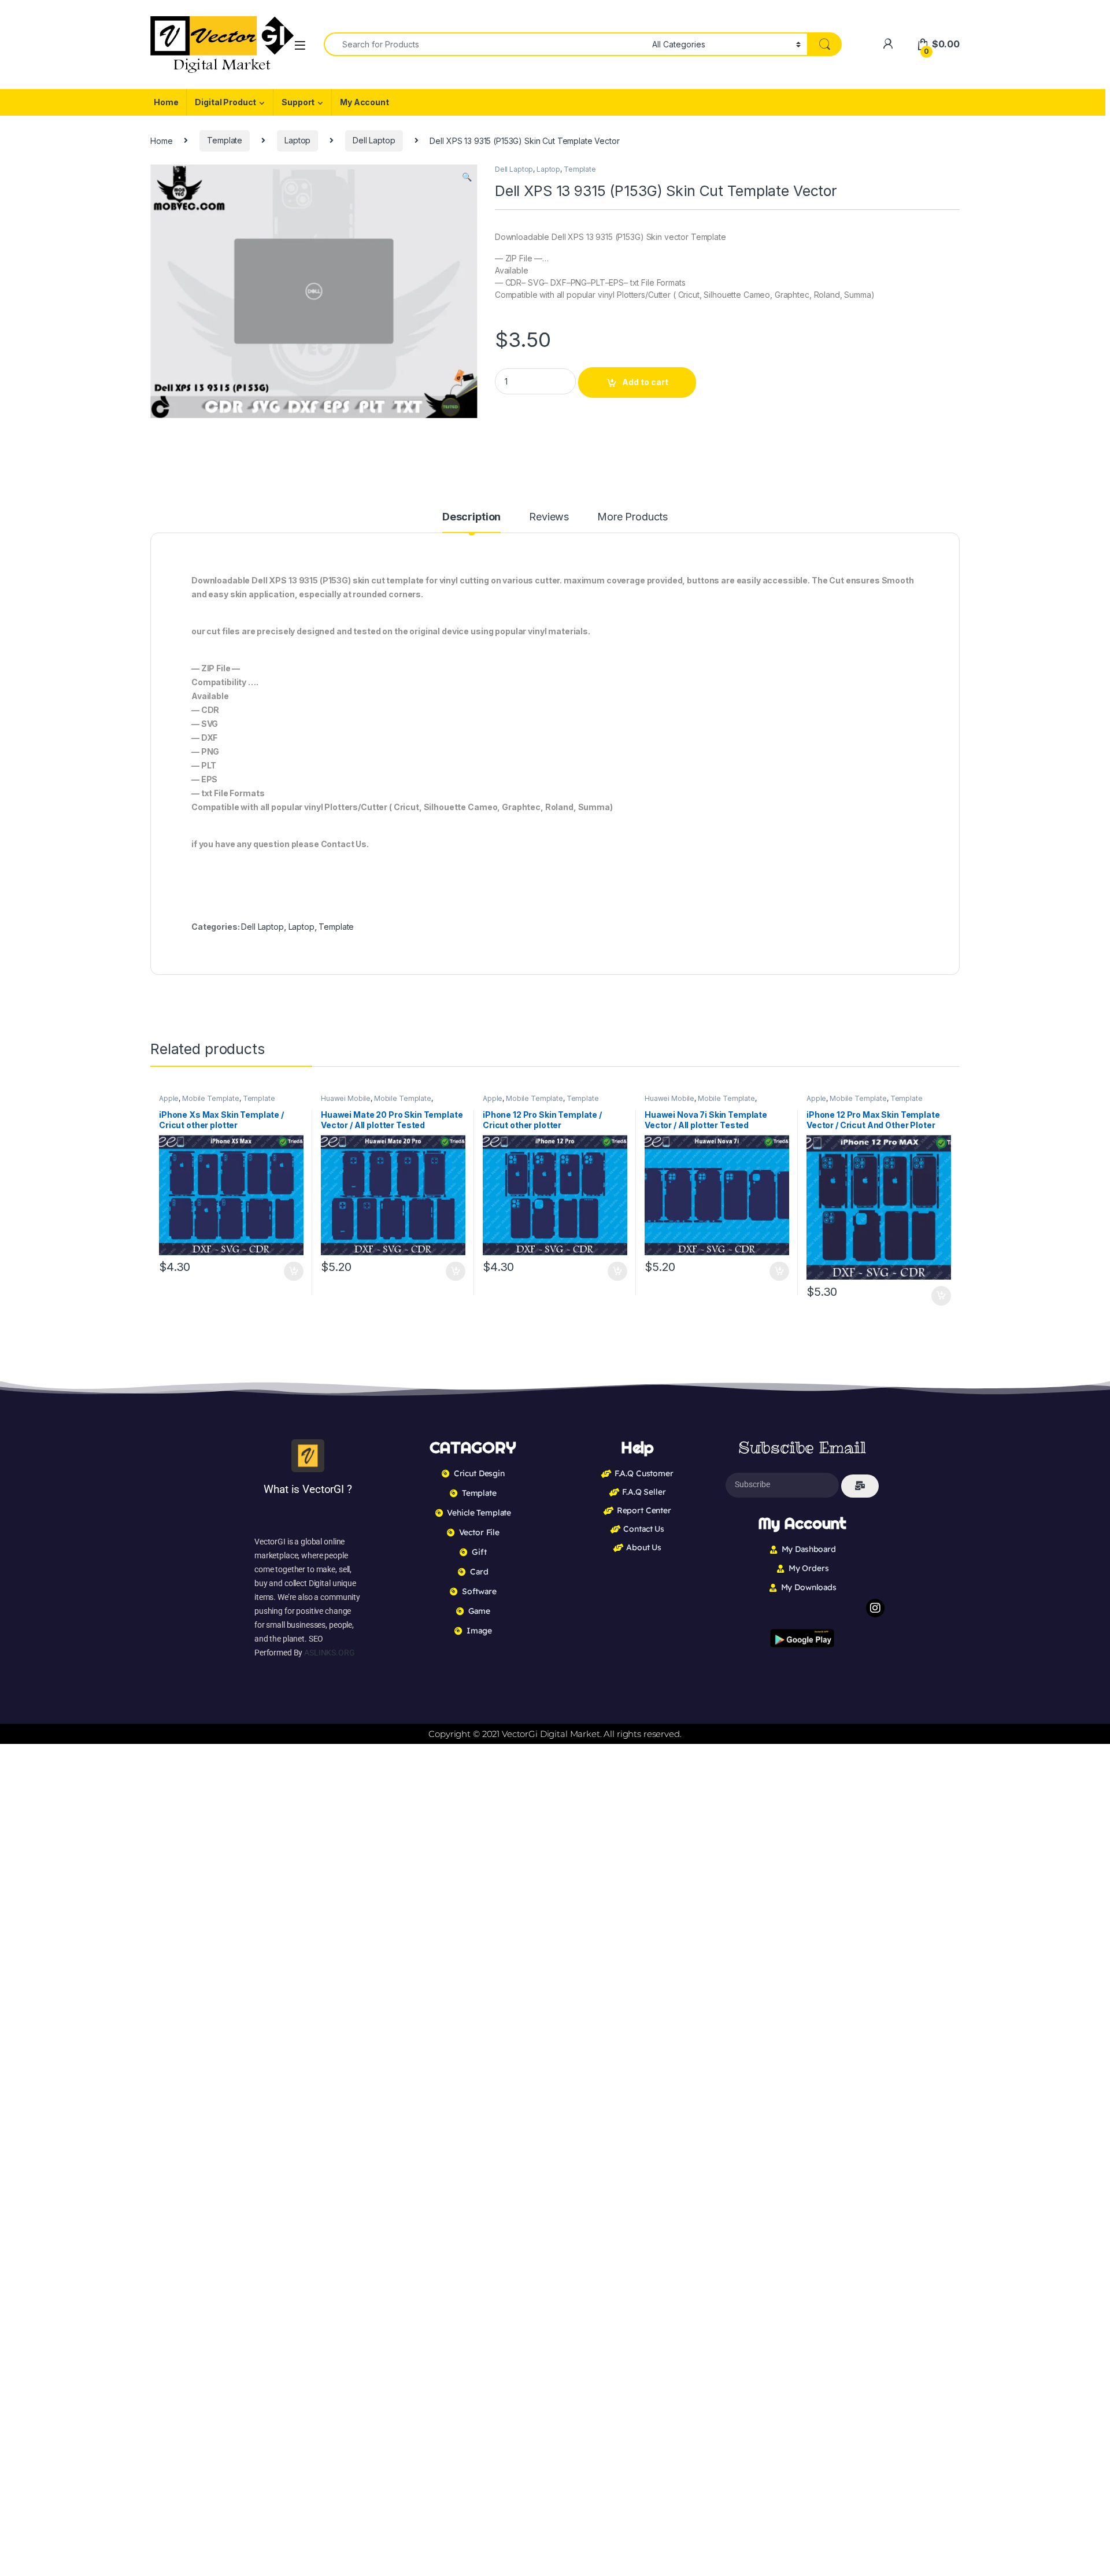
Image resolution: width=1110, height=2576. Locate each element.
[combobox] (485, 44)
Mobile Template (211, 1098)
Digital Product (225, 102)
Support (298, 102)
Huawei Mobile (346, 1098)
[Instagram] (875, 1608)
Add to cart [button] (294, 1272)
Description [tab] (471, 517)
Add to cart (645, 382)
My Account (365, 102)
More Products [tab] (632, 517)
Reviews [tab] (549, 517)
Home (166, 102)
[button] (467, 177)
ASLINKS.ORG (329, 1653)
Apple (169, 1098)
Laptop (297, 140)
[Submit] (860, 1486)
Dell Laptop (374, 140)
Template (225, 140)
